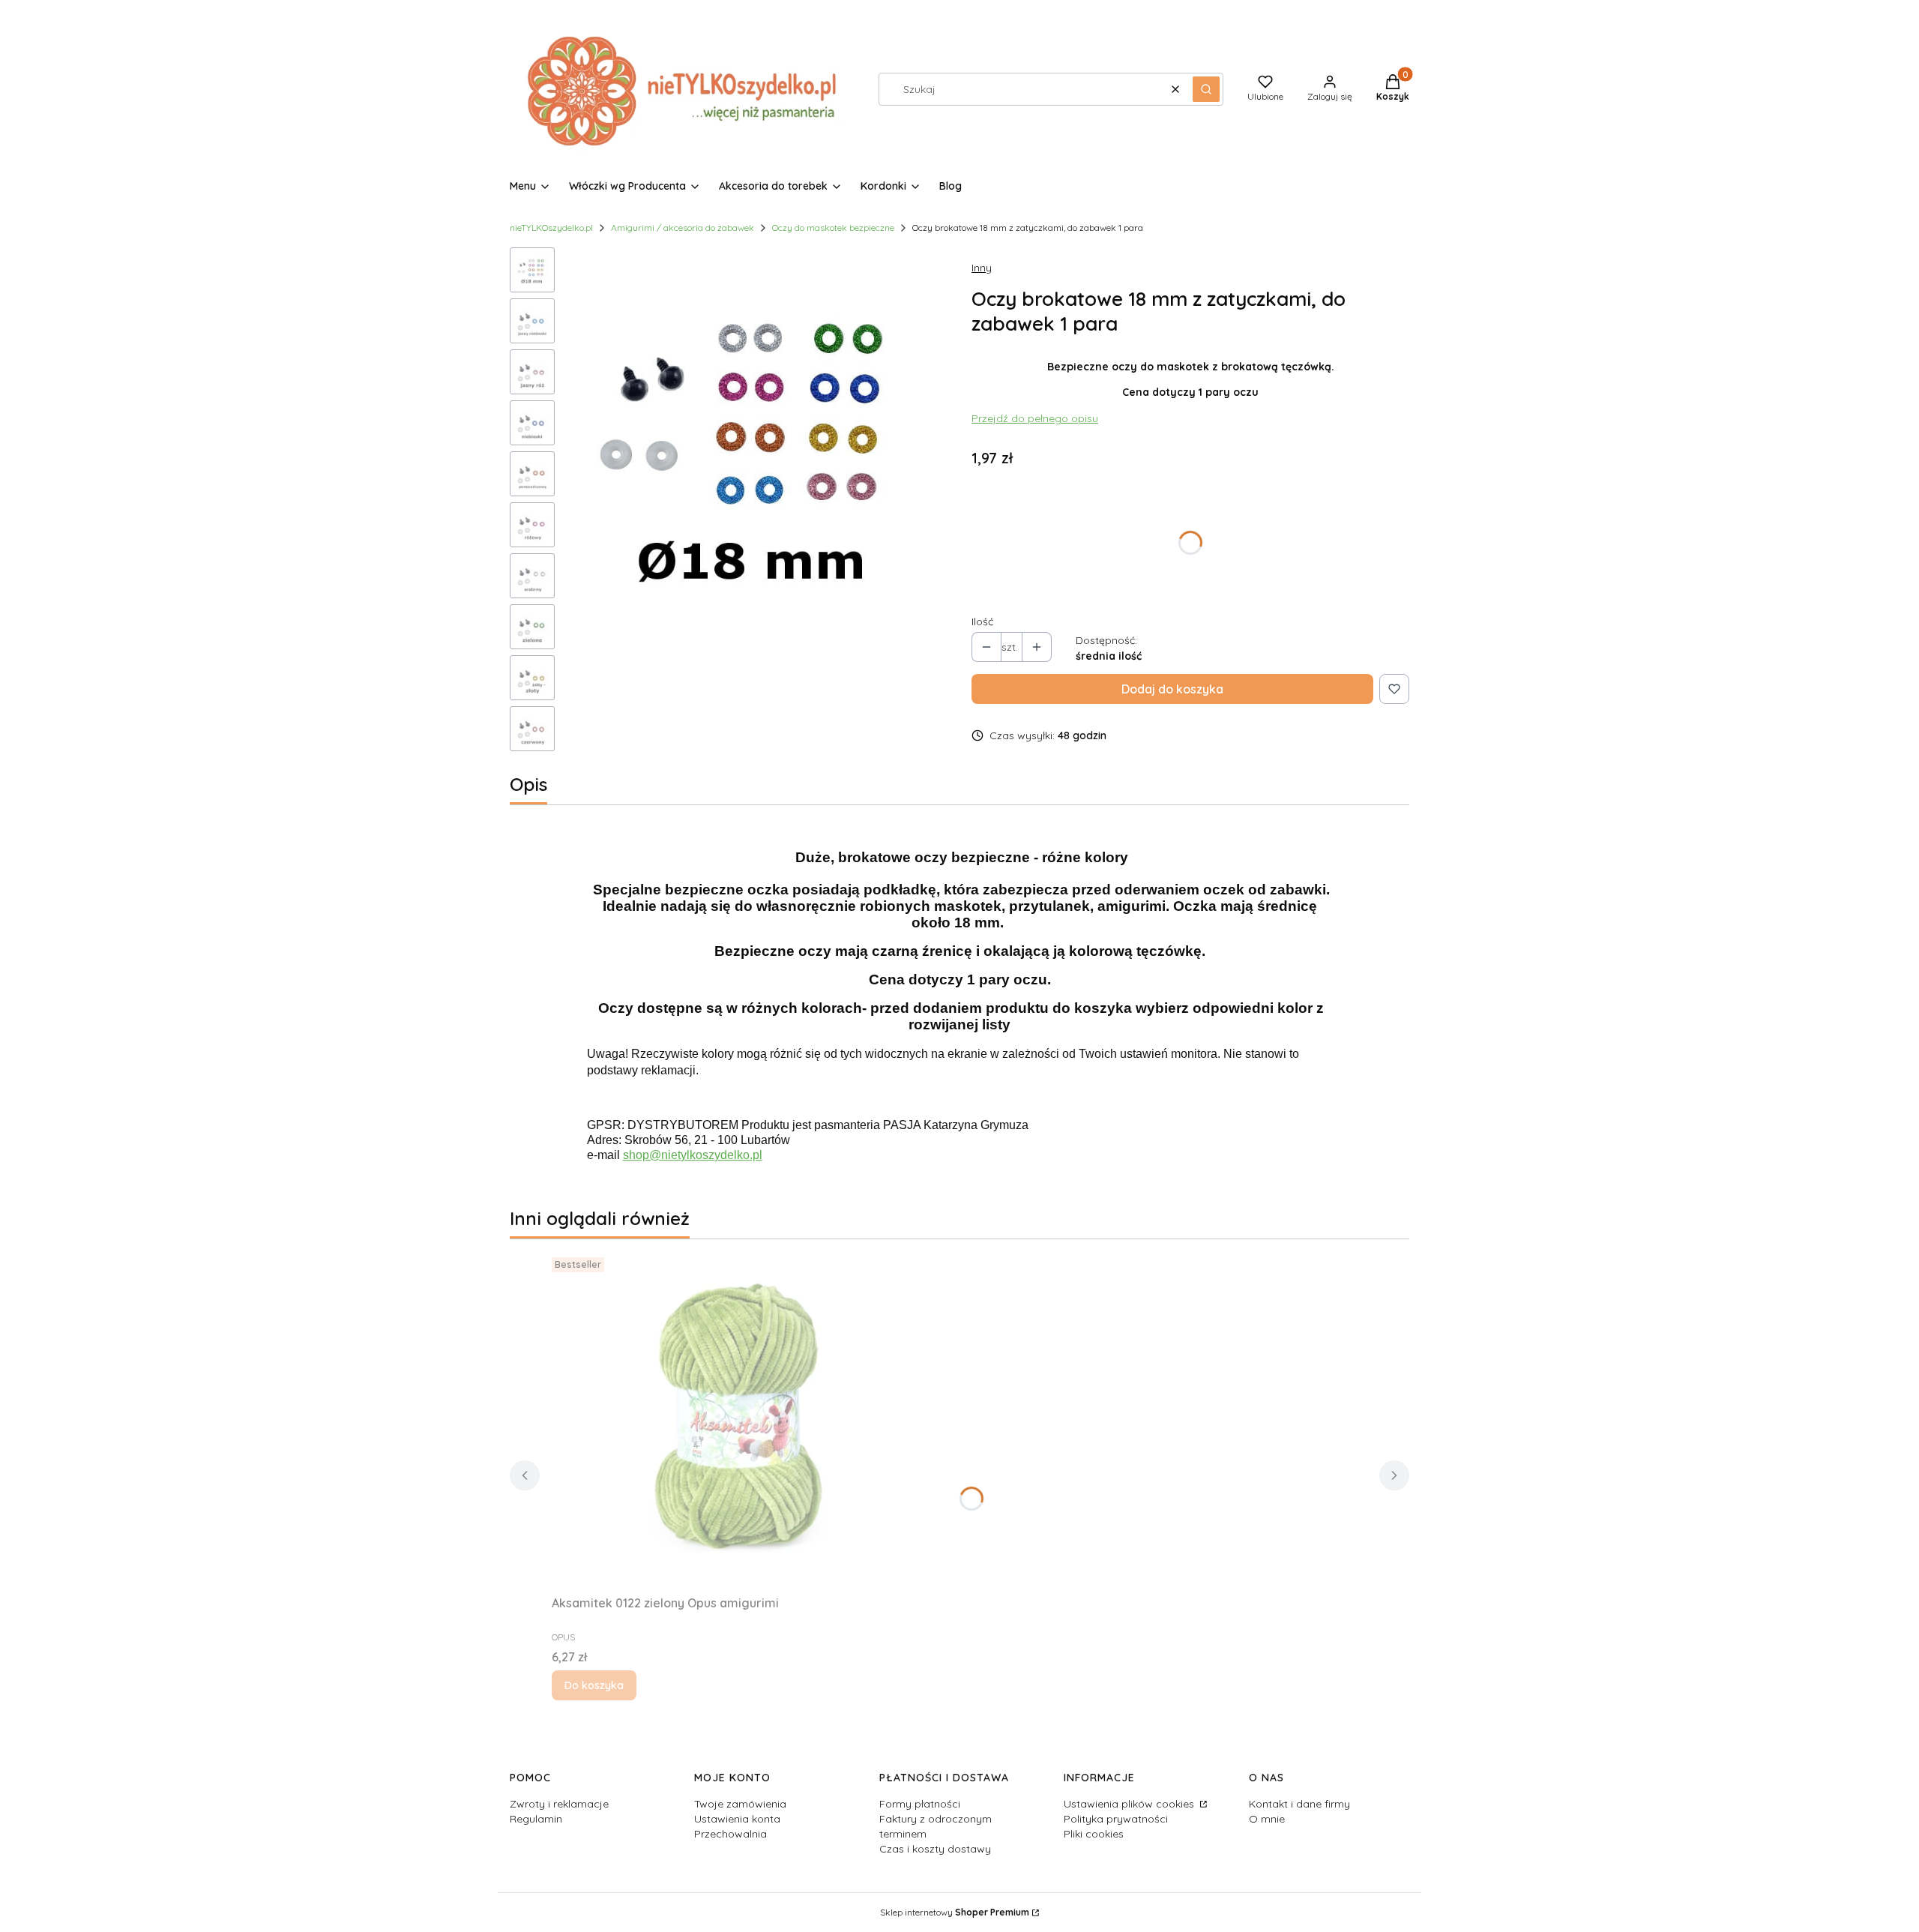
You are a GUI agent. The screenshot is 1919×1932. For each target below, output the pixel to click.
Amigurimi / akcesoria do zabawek (683, 228)
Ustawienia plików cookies (1130, 1804)
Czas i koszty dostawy (935, 1849)
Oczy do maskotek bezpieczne (833, 228)
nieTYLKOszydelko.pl (551, 228)
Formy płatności (920, 1804)
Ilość (982, 622)
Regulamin (536, 1819)
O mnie (1267, 1819)
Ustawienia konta (737, 1819)
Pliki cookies (1094, 1834)
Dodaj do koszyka (1172, 689)
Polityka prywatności (1116, 1819)
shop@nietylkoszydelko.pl (693, 1155)
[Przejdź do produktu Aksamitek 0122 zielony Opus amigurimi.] (739, 1420)
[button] (1206, 89)
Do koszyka (594, 1685)
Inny (982, 268)
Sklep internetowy (955, 1912)
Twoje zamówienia (740, 1804)
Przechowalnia (730, 1834)
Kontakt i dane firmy (1299, 1804)
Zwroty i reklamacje (559, 1804)
